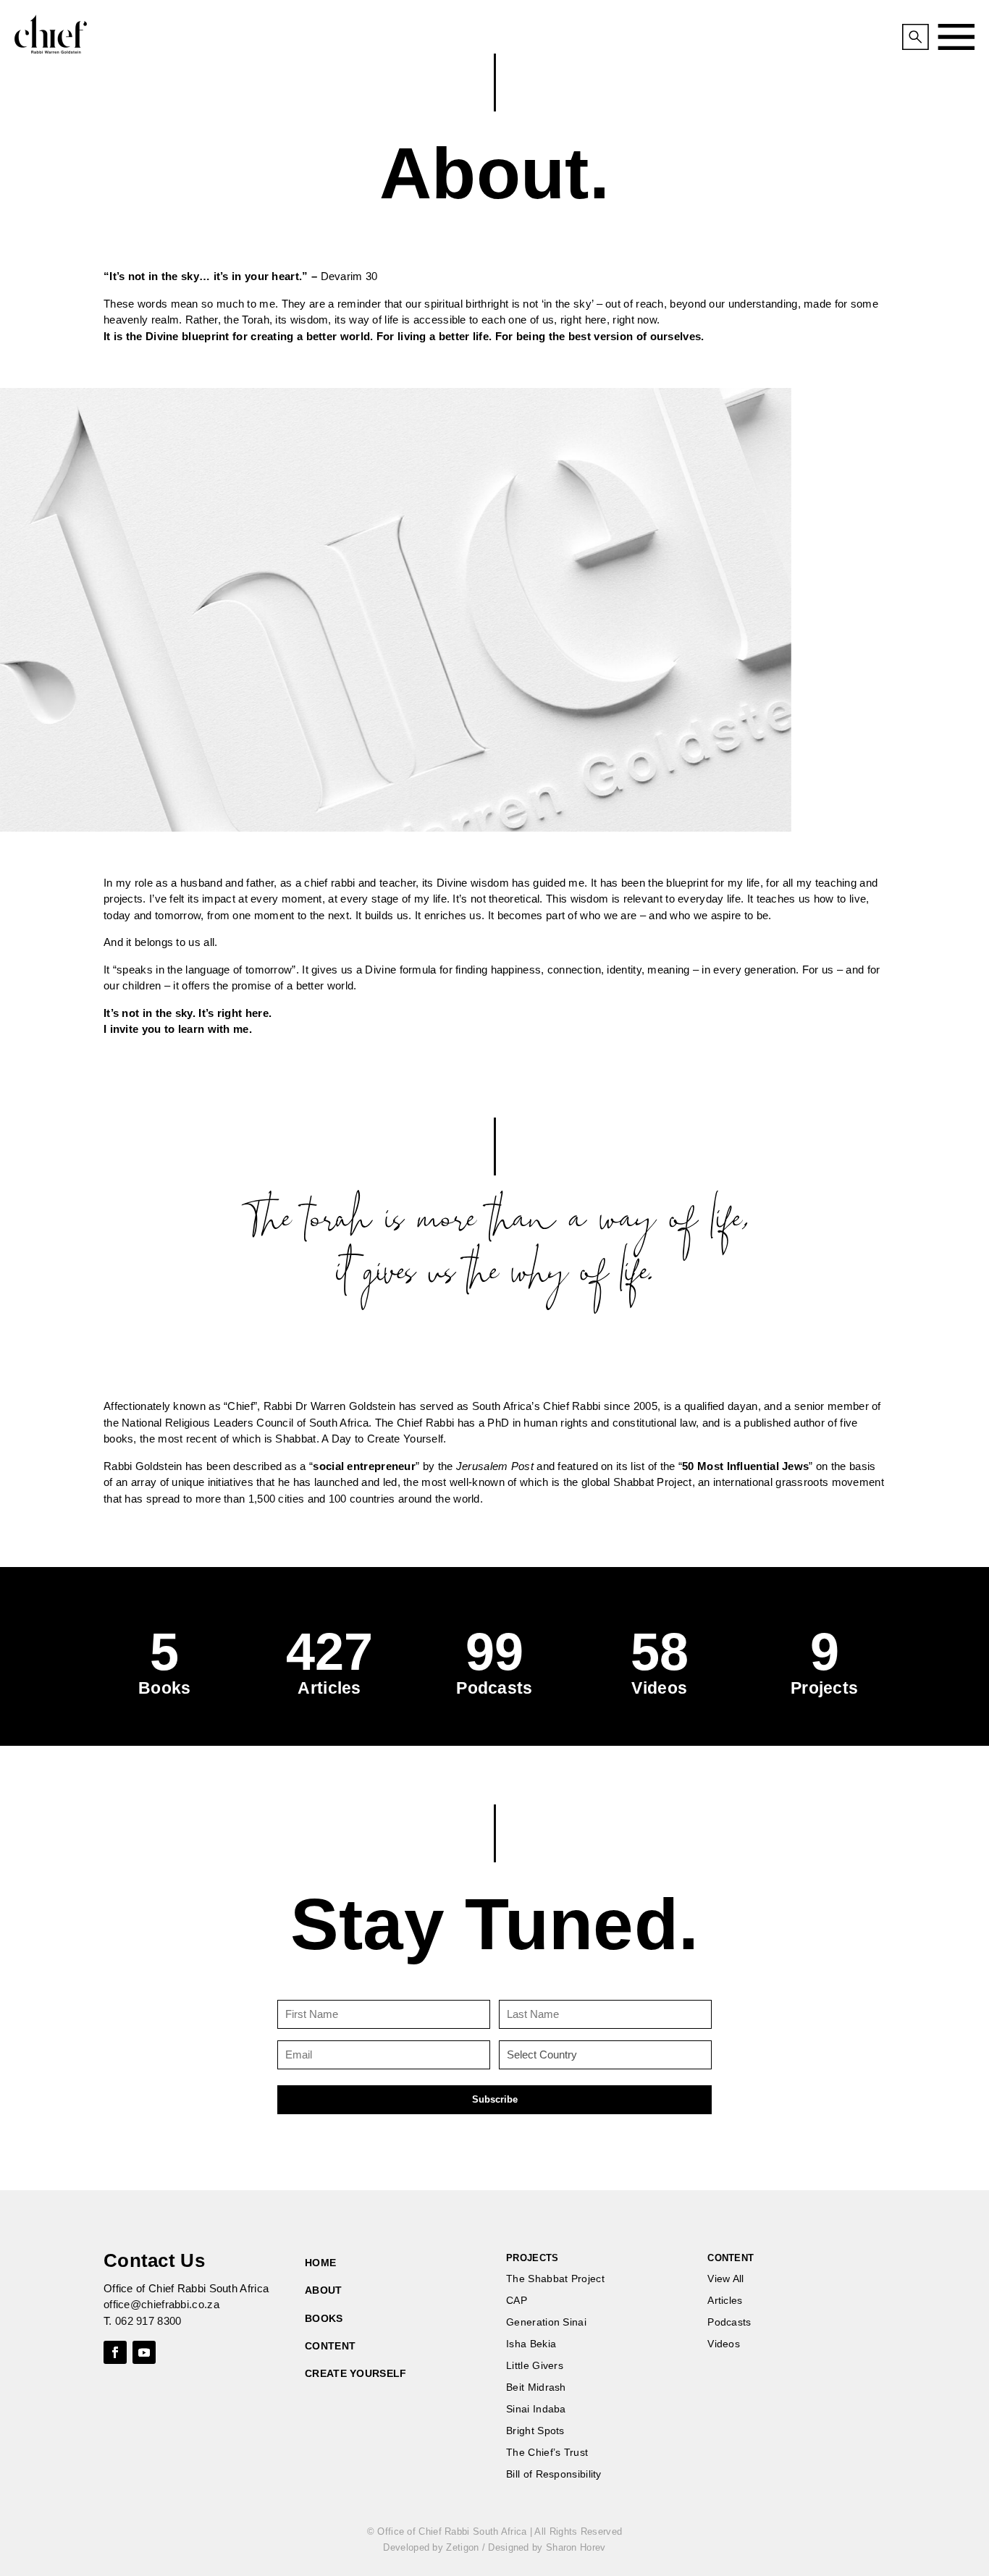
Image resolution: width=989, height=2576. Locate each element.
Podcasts (729, 2322)
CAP (517, 2301)
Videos (724, 2344)
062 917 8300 (148, 2321)
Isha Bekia (531, 2344)
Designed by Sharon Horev (547, 2547)
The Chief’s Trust (547, 2453)
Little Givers (535, 2366)
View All (725, 2279)
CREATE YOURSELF (356, 2373)
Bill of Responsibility (554, 2474)
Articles (725, 2301)
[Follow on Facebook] (115, 2352)
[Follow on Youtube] (144, 2352)
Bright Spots (535, 2431)
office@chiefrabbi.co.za (161, 2304)
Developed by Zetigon (431, 2547)
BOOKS (324, 2318)
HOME (320, 2263)
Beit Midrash (536, 2387)
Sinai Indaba (536, 2409)
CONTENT (330, 2346)
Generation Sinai (546, 2322)
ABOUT (324, 2290)
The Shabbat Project (555, 2279)
